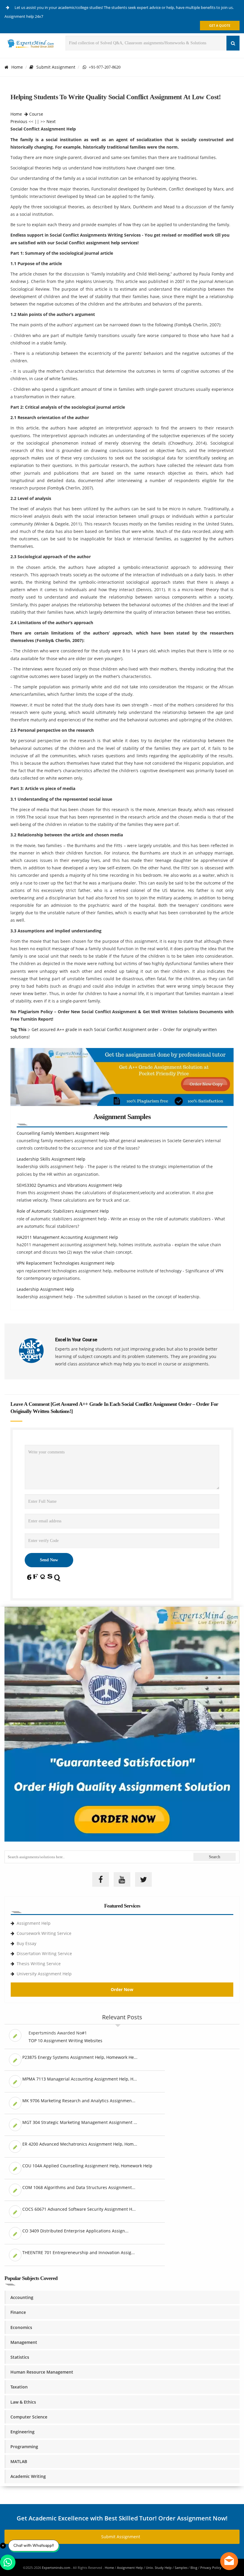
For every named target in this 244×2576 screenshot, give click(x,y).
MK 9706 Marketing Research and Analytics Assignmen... (79, 2101)
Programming (24, 2447)
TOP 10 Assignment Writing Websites (65, 2041)
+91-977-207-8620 (103, 67)
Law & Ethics (23, 2402)
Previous (19, 121)
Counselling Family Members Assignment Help (63, 1133)
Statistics (20, 2357)
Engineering (22, 2432)
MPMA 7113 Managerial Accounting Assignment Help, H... (80, 2079)
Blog (194, 2568)
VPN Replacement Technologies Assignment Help (66, 1263)
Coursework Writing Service (44, 1933)
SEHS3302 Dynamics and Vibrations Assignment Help (69, 1185)
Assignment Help (34, 1923)
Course (36, 114)
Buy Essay (26, 1943)
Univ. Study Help (159, 2568)
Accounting (22, 2297)
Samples (181, 2568)
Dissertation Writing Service (44, 1953)
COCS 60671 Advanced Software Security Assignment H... (79, 2209)
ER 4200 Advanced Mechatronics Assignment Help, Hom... (80, 2144)
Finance (18, 2312)
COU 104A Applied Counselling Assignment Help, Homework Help (87, 2166)
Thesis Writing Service (39, 1964)
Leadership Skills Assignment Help (51, 1159)
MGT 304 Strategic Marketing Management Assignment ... (80, 2122)
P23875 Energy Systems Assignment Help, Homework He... (80, 2057)
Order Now (122, 1989)
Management (24, 2342)
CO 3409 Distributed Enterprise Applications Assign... (75, 2231)
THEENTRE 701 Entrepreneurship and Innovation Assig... (79, 2252)
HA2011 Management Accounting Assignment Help (67, 1237)
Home (17, 67)
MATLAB (19, 2461)
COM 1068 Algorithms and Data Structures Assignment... (79, 2187)
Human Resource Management (42, 2372)
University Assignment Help (44, 1974)
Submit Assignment (56, 67)
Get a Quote (220, 25)
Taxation (19, 2387)
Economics (21, 2327)
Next (51, 121)
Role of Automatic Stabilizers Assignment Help (63, 1211)
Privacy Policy (211, 2568)
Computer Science (29, 2417)
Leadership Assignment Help (45, 1289)
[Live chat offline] (229, 2561)
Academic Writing (28, 2476)
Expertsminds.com (57, 2568)
